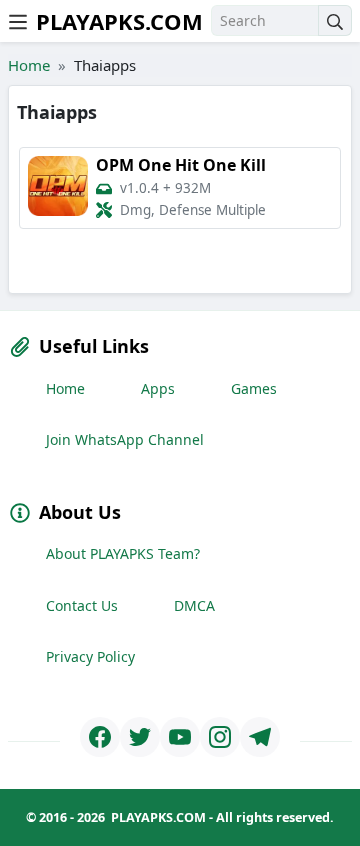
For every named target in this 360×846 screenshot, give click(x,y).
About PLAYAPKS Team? (123, 553)
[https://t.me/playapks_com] (260, 737)
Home (29, 65)
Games (254, 388)
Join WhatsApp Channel (125, 439)
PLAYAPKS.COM (119, 21)
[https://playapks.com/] (100, 737)
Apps (158, 388)
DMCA (194, 605)
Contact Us (82, 605)
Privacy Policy (90, 656)
